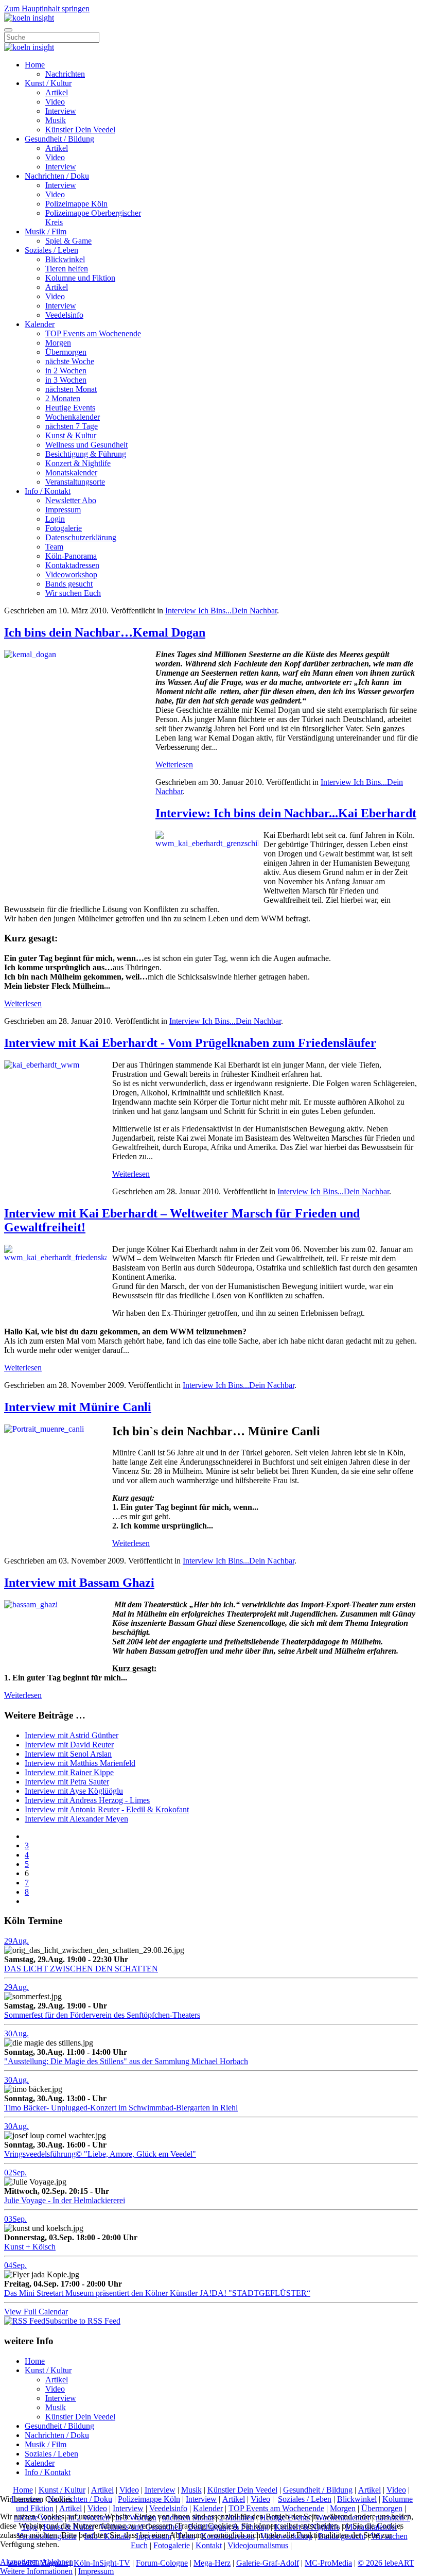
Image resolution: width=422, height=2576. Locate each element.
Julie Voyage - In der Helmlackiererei (65, 2200)
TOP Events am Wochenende (93, 333)
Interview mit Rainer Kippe (69, 1772)
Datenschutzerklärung (81, 537)
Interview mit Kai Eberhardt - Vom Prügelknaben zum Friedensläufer (190, 1043)
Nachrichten (65, 74)
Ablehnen (57, 2562)
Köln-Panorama (71, 556)
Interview (61, 111)
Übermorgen (66, 352)
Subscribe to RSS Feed (83, 2321)
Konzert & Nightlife (78, 463)
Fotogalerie (64, 528)
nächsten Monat (71, 389)
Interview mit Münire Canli (78, 1407)
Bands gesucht (69, 584)
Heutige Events (70, 408)
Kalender (40, 324)
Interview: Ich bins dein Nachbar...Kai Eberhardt (286, 813)
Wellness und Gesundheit (86, 445)
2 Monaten (63, 398)
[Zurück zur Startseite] (29, 18)
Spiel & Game (68, 241)
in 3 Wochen (66, 380)
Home (35, 65)
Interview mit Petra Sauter (67, 1782)
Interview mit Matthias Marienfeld (80, 1763)
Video (55, 102)
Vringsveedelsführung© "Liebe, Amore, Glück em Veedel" (100, 2154)
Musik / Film (46, 231)
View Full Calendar (36, 2312)
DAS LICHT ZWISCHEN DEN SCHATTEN (81, 1969)
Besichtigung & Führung (86, 454)
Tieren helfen (67, 269)
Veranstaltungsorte (75, 482)
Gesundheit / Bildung (59, 139)
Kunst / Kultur (48, 83)
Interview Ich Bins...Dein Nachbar (221, 611)
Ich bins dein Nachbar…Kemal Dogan (105, 632)
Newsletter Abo (71, 500)
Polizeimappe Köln (76, 204)
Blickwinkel (65, 259)
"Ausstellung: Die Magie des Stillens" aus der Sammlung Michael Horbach (126, 2061)
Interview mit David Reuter (69, 1745)
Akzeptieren (20, 2562)
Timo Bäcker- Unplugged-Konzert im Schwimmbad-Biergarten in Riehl (121, 2108)
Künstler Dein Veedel (80, 130)
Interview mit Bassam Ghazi (79, 1583)
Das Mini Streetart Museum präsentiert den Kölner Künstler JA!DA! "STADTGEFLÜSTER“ (157, 2293)
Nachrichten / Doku (57, 176)
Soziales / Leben (51, 250)
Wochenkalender (73, 417)
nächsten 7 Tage (72, 426)
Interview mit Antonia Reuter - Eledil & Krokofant (107, 1809)
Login (55, 519)
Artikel (57, 92)
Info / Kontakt (48, 491)
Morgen (58, 343)
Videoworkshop (71, 574)
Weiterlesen (174, 765)
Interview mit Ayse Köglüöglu (74, 1791)
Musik (56, 120)
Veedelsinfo (64, 315)
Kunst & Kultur (71, 435)
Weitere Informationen (36, 2571)
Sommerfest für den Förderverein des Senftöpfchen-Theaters (102, 2015)
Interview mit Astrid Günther (72, 1735)
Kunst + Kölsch (30, 2247)
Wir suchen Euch (73, 593)
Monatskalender (71, 473)
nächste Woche (70, 361)
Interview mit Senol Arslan (68, 1754)
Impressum (63, 510)
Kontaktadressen (72, 565)
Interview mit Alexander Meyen (76, 1819)
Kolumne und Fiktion (80, 278)
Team (54, 547)
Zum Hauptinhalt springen (47, 8)
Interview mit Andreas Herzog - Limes (87, 1800)
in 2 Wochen (66, 371)
